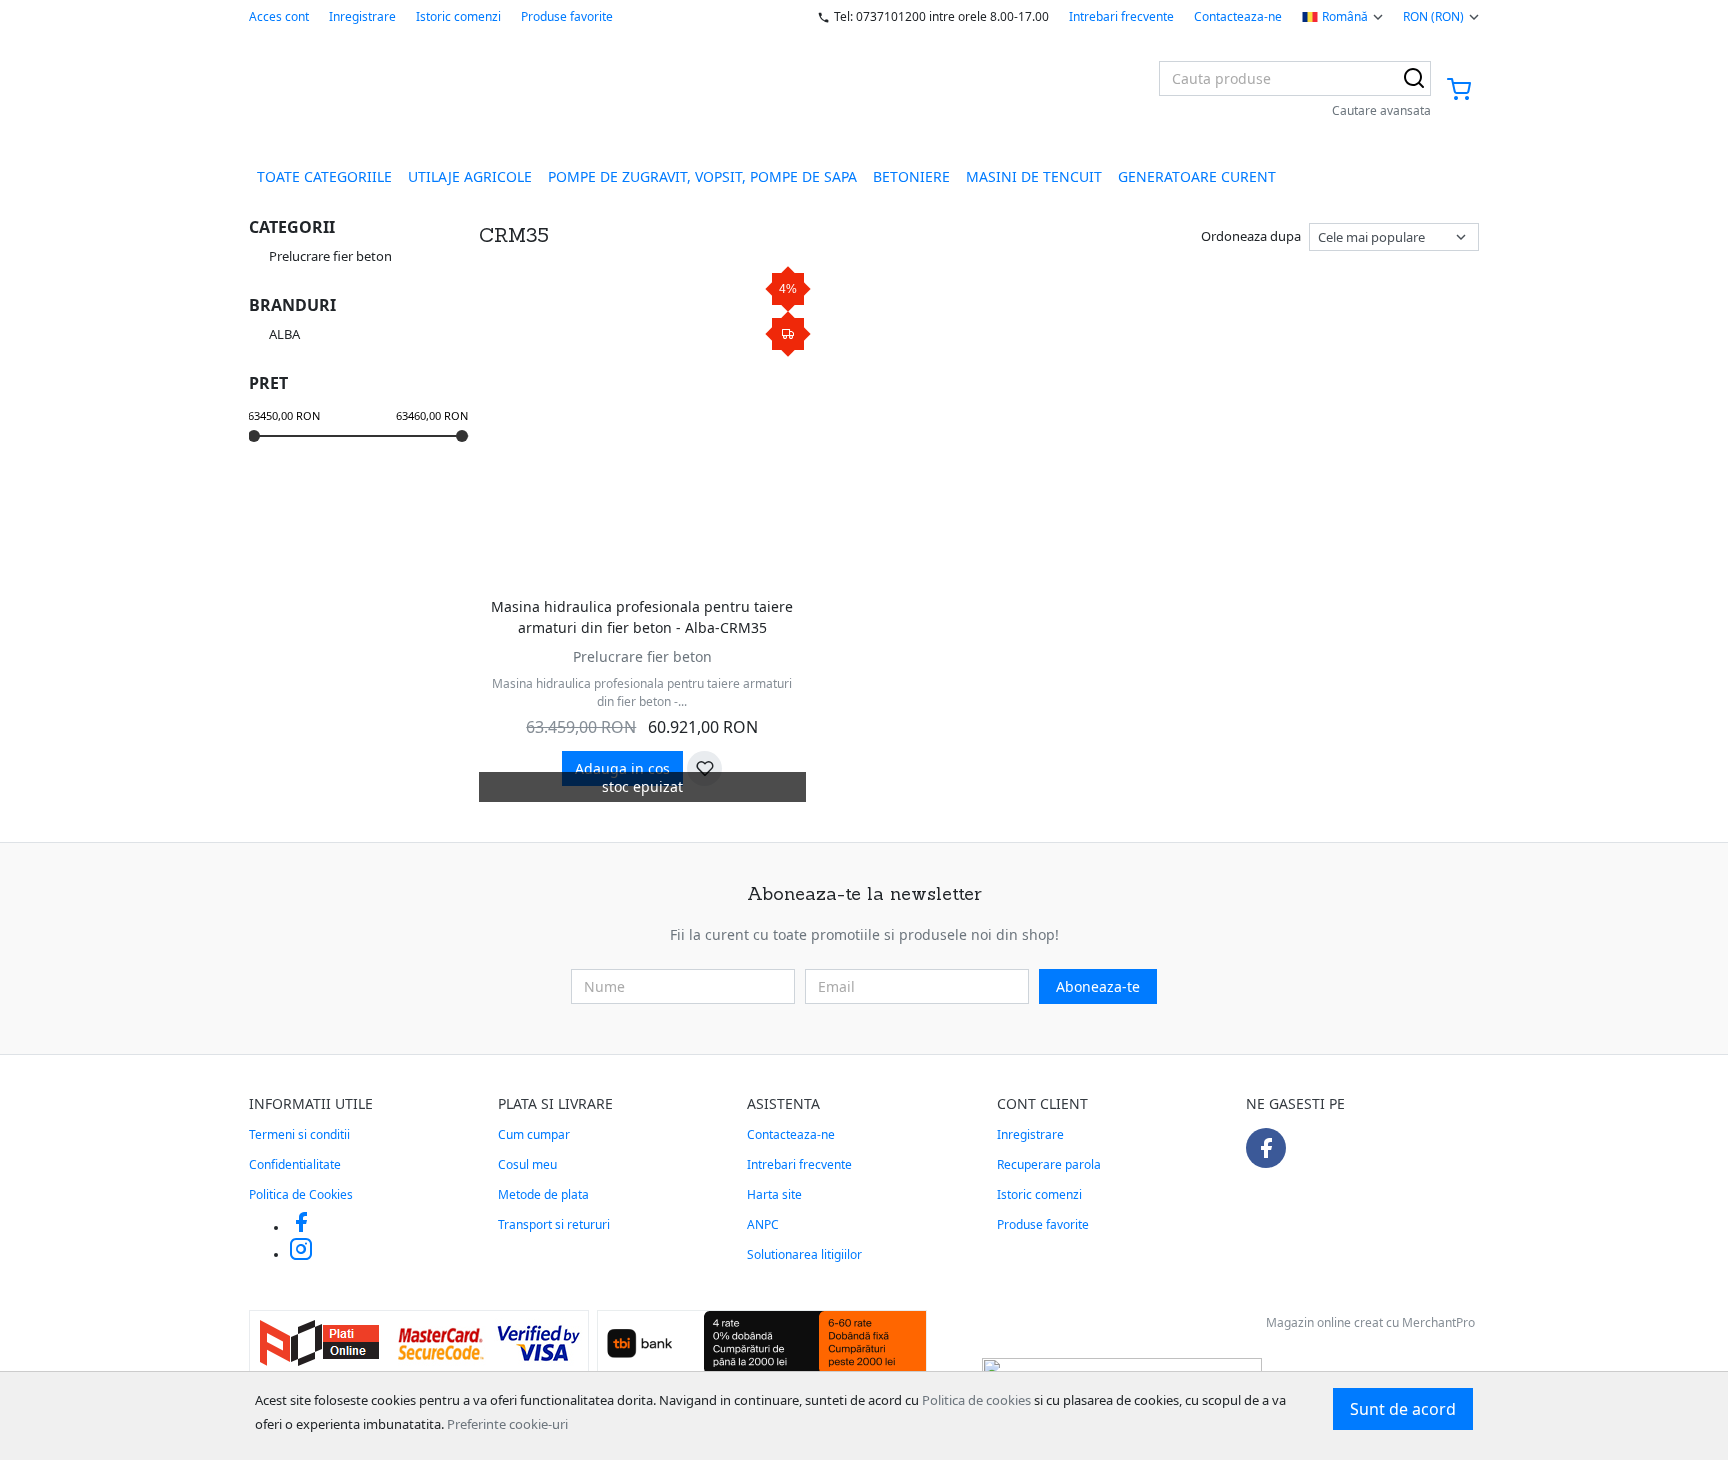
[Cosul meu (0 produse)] (1459, 90)
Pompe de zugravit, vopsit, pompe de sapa (702, 176)
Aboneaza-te (1098, 986)
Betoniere (911, 176)
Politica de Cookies (301, 1194)
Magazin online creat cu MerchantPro (1370, 1322)
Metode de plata (543, 1194)
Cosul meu (527, 1164)
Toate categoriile (324, 176)
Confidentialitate (295, 1164)
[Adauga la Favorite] (704, 768)
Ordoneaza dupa (1251, 236)
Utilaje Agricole (470, 176)
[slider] (254, 436)
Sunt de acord (1403, 1409)
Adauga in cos (622, 768)
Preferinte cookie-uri (507, 1424)
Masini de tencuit (1034, 176)
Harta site (774, 1194)
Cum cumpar (534, 1134)
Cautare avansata (1381, 110)
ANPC (763, 1224)
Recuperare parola (1049, 1164)
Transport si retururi (554, 1224)
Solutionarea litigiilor (804, 1254)
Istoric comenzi (458, 16)
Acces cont (279, 16)
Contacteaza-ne (1238, 16)
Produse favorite (567, 16)
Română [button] (1345, 16)
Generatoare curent (1197, 176)
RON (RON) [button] (1433, 16)
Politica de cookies (976, 1400)
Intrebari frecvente (1121, 16)
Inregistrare (362, 16)
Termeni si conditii (299, 1134)
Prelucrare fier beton (642, 656)
